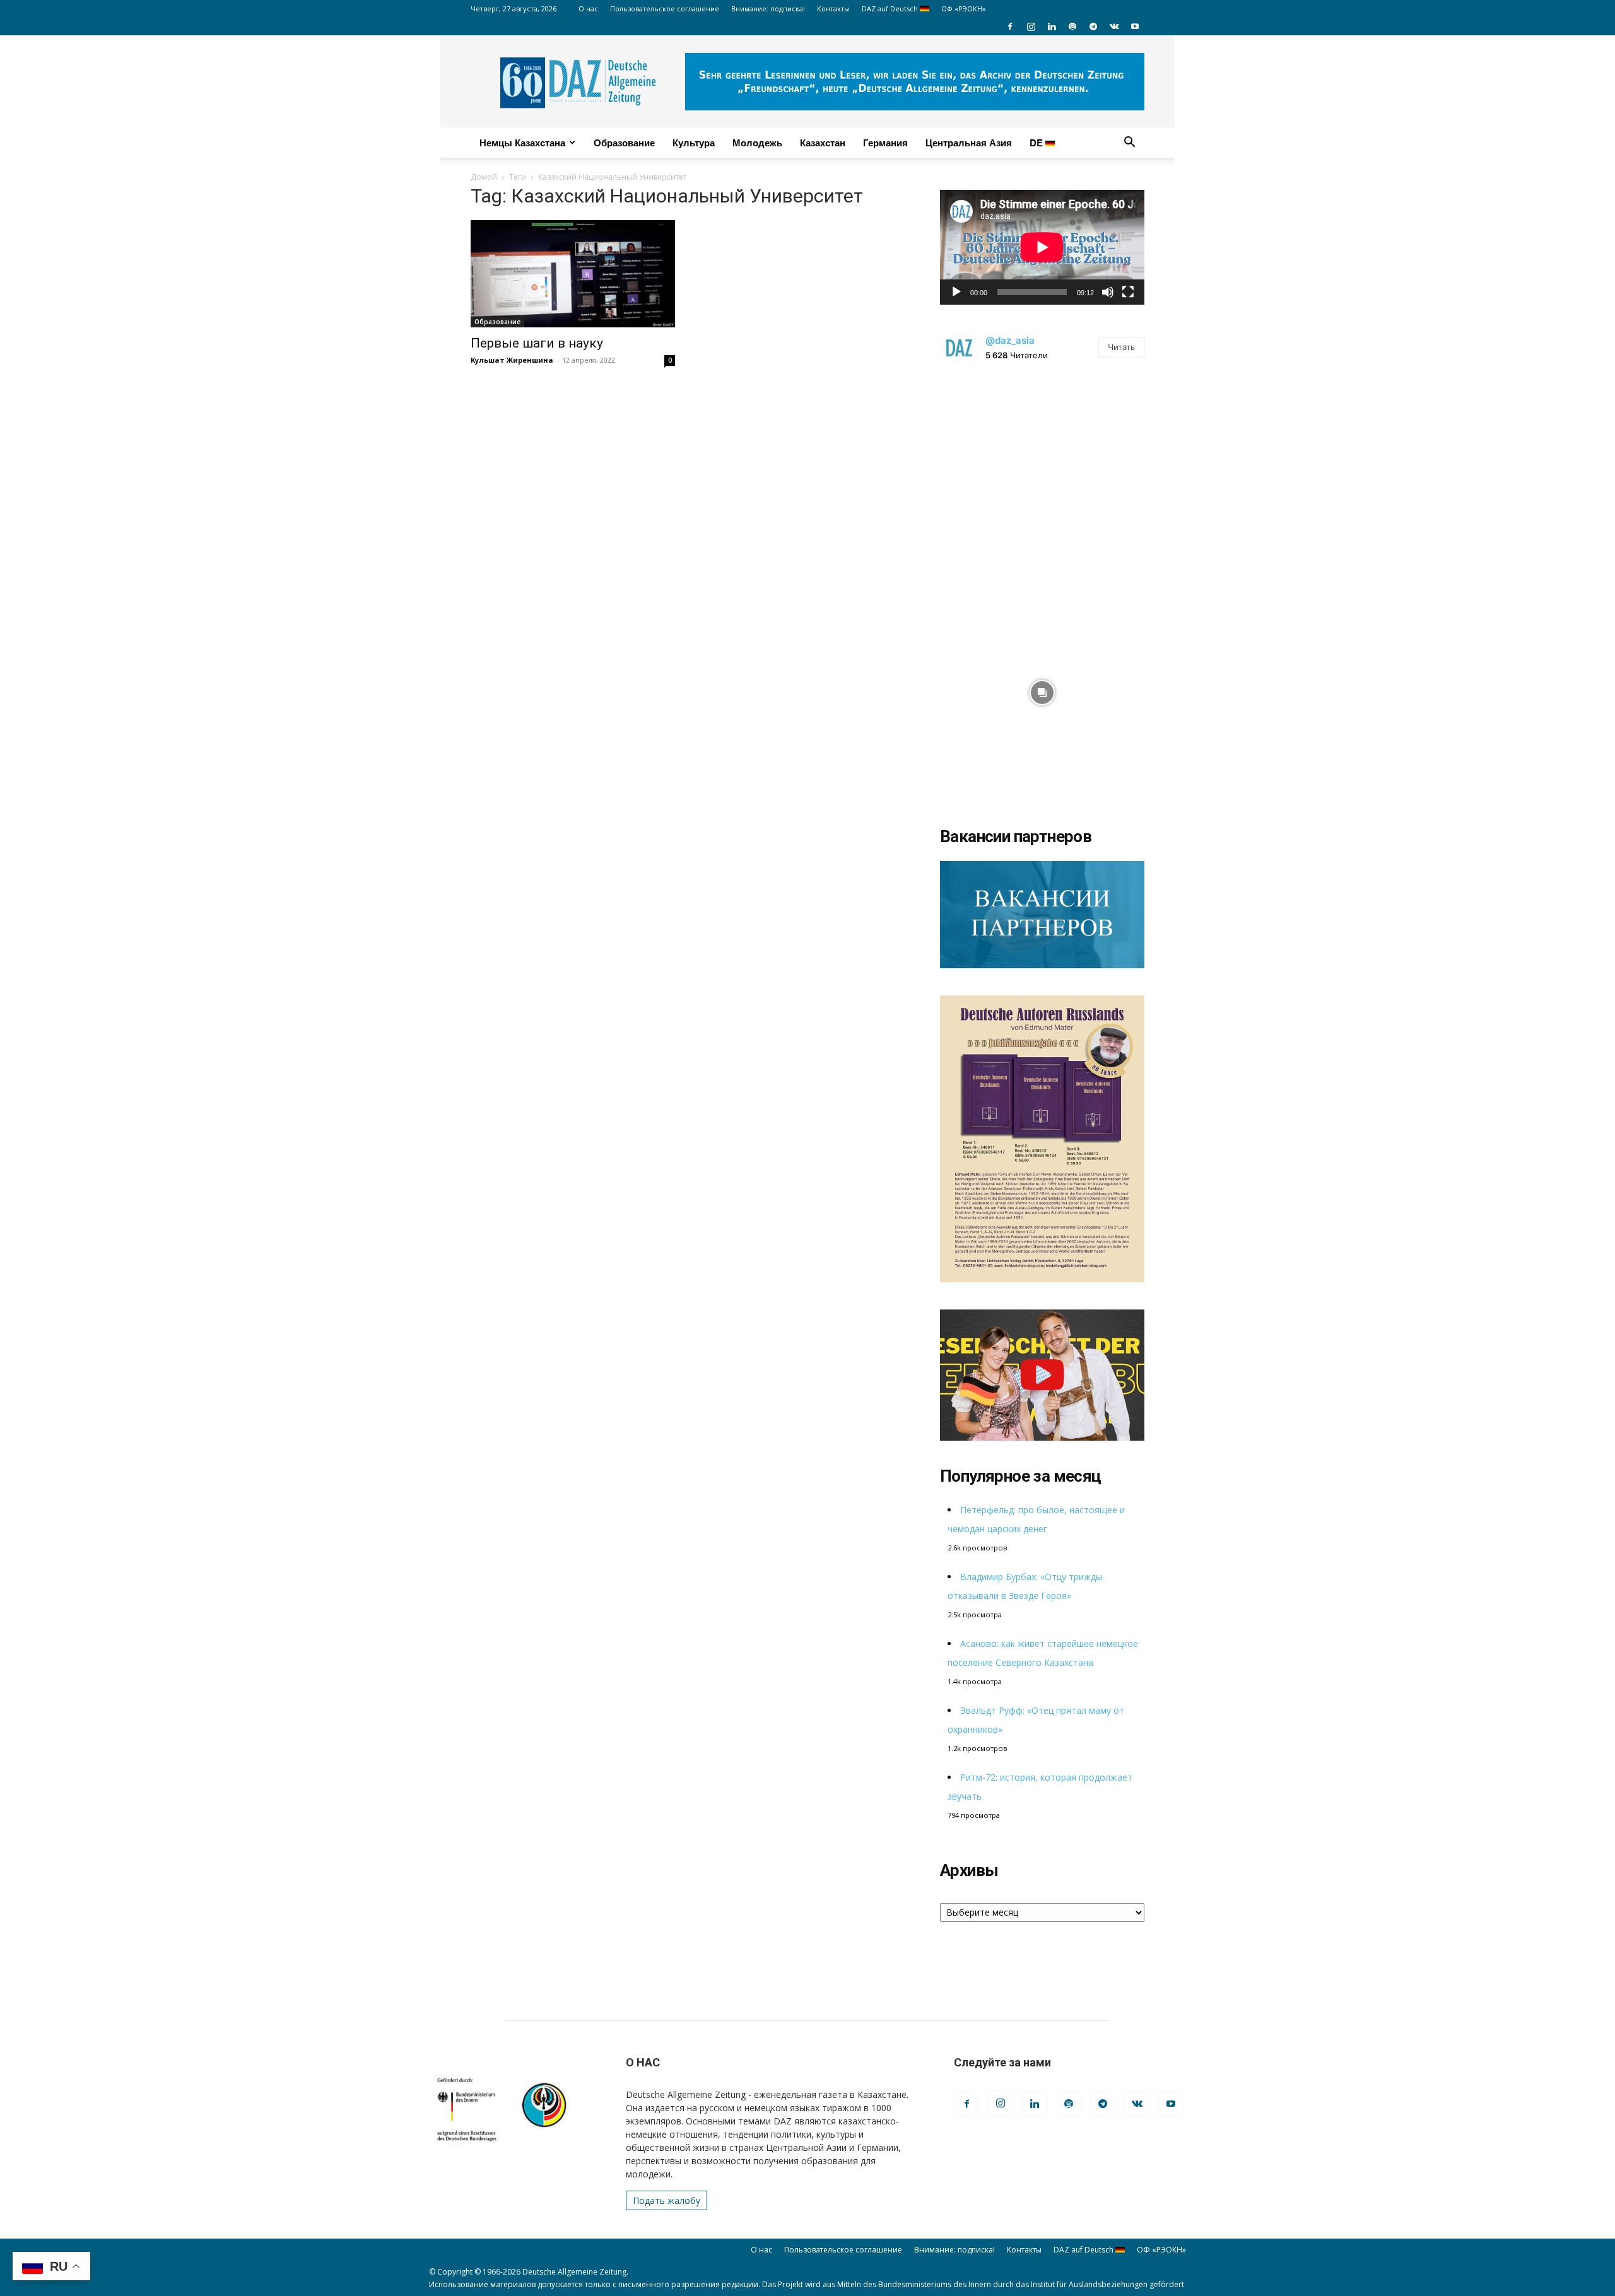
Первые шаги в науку (537, 343)
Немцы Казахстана (522, 143)
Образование (624, 143)
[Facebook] (1010, 26)
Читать (1121, 347)
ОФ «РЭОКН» (964, 9)
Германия (885, 143)
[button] (1129, 143)
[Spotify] (1072, 26)
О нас (588, 9)
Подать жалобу (667, 2200)
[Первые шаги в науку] (573, 274)
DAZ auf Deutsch (891, 9)
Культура (694, 143)
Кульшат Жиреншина (512, 360)
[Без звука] (1108, 292)
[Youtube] (1135, 26)
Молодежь (757, 143)
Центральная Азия (969, 143)
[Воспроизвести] (956, 292)
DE (1037, 143)
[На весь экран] (1128, 292)
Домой (484, 177)
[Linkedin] (1052, 26)
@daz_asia (1010, 340)
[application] (1042, 247)
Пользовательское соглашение (665, 9)
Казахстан (823, 143)
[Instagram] (1031, 26)
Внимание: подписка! (768, 9)
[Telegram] (1093, 26)
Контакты (833, 9)
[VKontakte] (1114, 26)
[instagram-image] (1042, 479)
